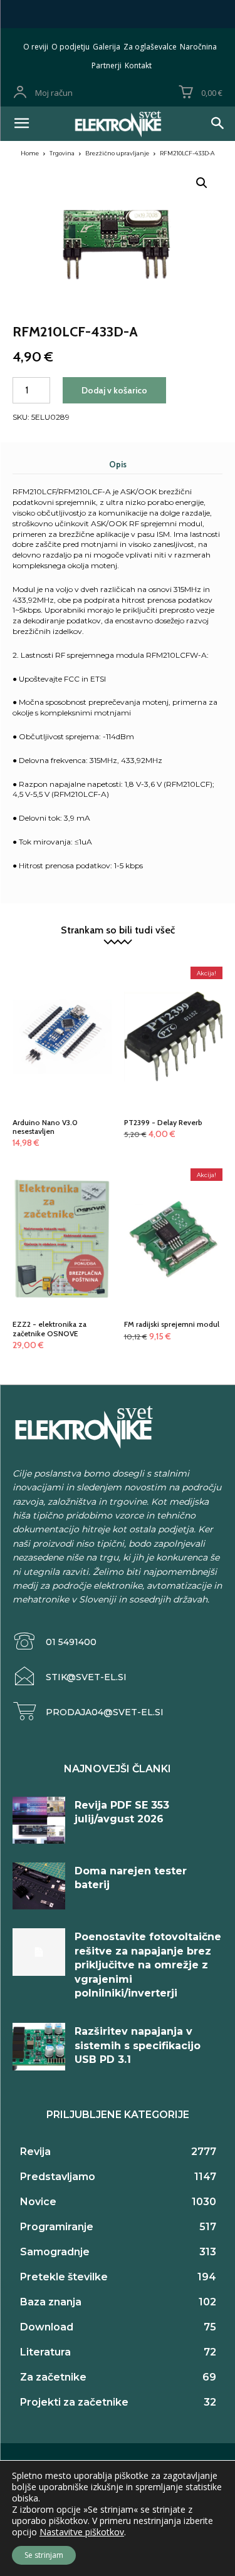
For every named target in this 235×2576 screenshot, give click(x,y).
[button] (202, 183)
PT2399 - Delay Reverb (163, 1122)
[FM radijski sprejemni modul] (174, 1212)
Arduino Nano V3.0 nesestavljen (45, 1127)
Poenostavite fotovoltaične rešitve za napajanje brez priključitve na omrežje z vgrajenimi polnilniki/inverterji (148, 1965)
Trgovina (62, 153)
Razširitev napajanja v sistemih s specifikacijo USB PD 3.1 (138, 2045)
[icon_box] (55, 1642)
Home (30, 153)
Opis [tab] (118, 464)
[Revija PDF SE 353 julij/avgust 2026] (39, 1820)
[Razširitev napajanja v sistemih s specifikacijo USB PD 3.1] (39, 2046)
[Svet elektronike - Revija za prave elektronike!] (118, 124)
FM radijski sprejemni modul (172, 1324)
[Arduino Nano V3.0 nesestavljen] (62, 1010)
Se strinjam (44, 2555)
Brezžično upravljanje (117, 153)
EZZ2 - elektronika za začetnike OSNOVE (50, 1328)
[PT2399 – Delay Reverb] (174, 1010)
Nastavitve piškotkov (82, 2532)
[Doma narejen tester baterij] (39, 1886)
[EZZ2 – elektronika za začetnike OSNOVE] (62, 1212)
